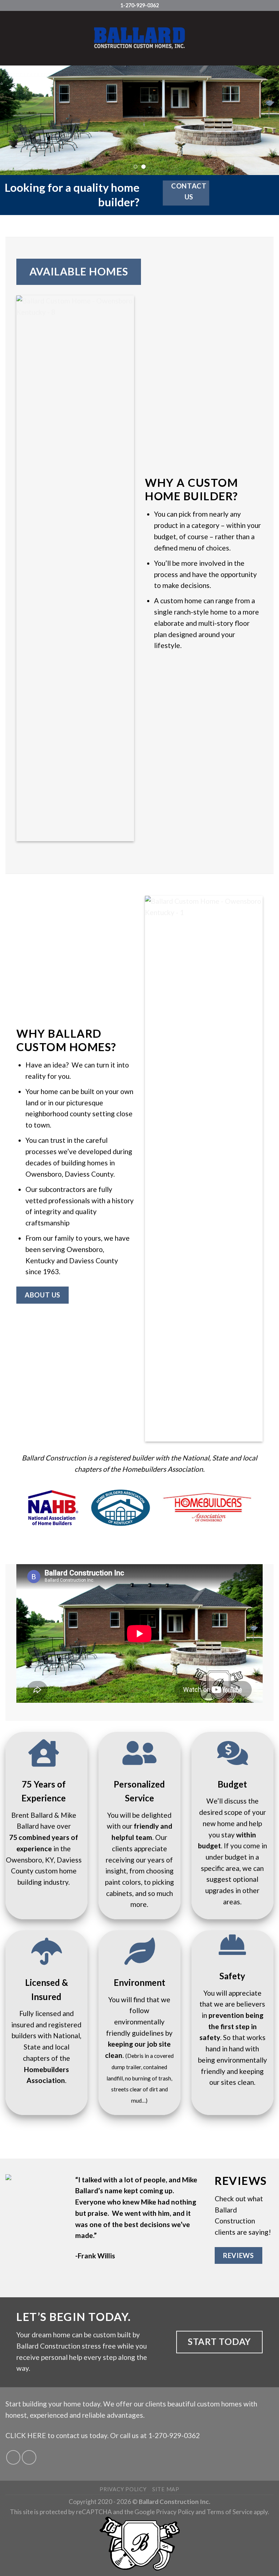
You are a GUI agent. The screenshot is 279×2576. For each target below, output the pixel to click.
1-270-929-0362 (174, 2435)
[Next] (264, 120)
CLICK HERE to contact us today (56, 2435)
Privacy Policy (123, 2489)
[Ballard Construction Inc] (139, 38)
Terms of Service (230, 2512)
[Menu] (11, 38)
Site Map (166, 2489)
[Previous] (15, 120)
